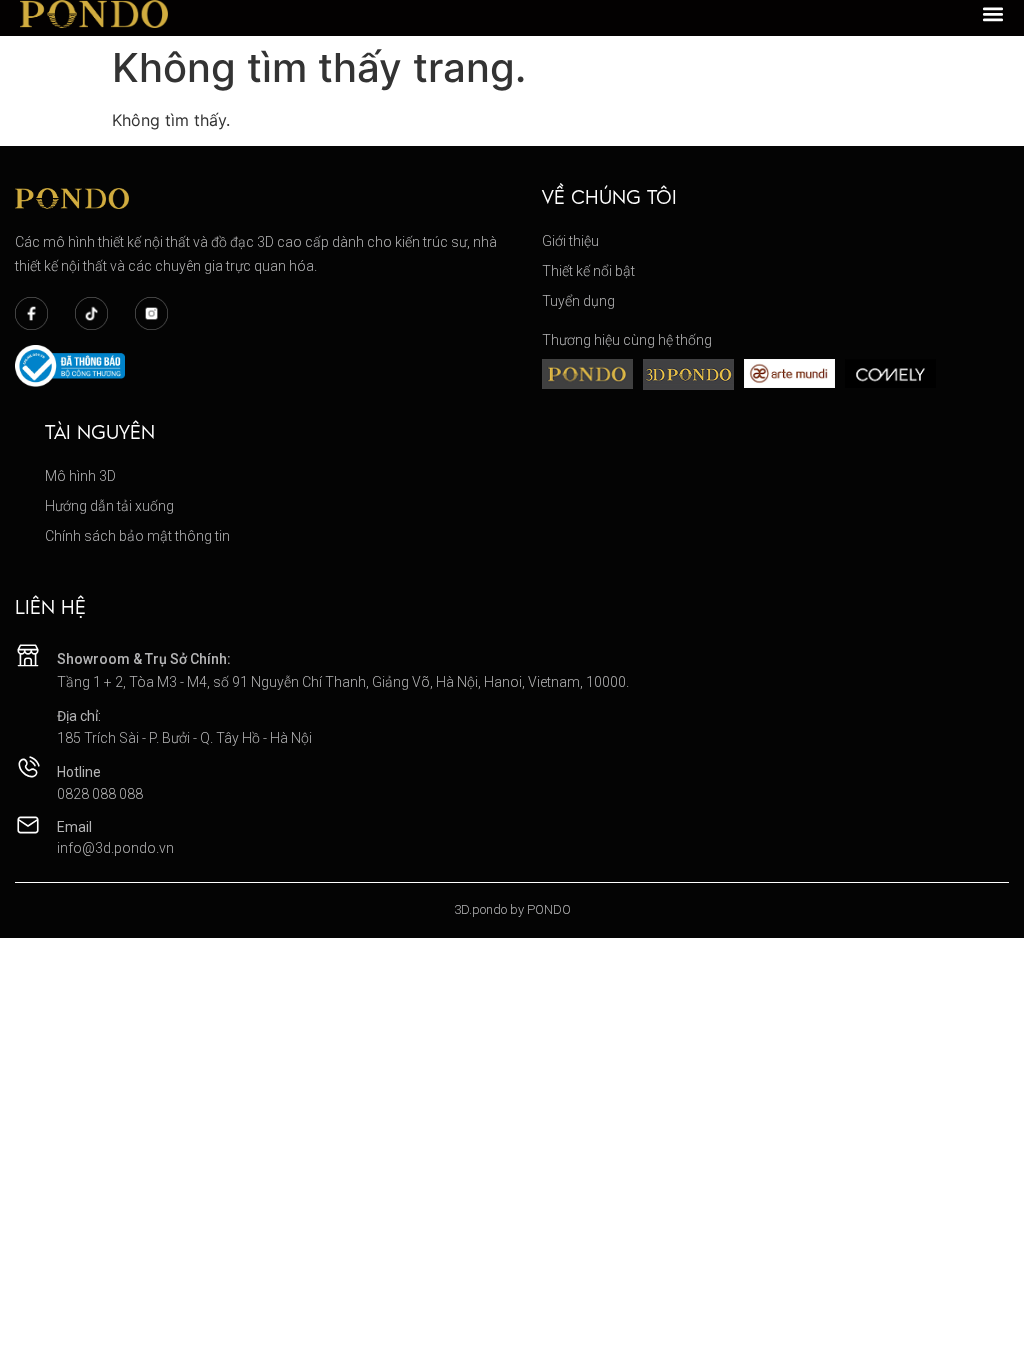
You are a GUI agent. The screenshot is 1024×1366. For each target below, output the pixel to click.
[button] (993, 14)
